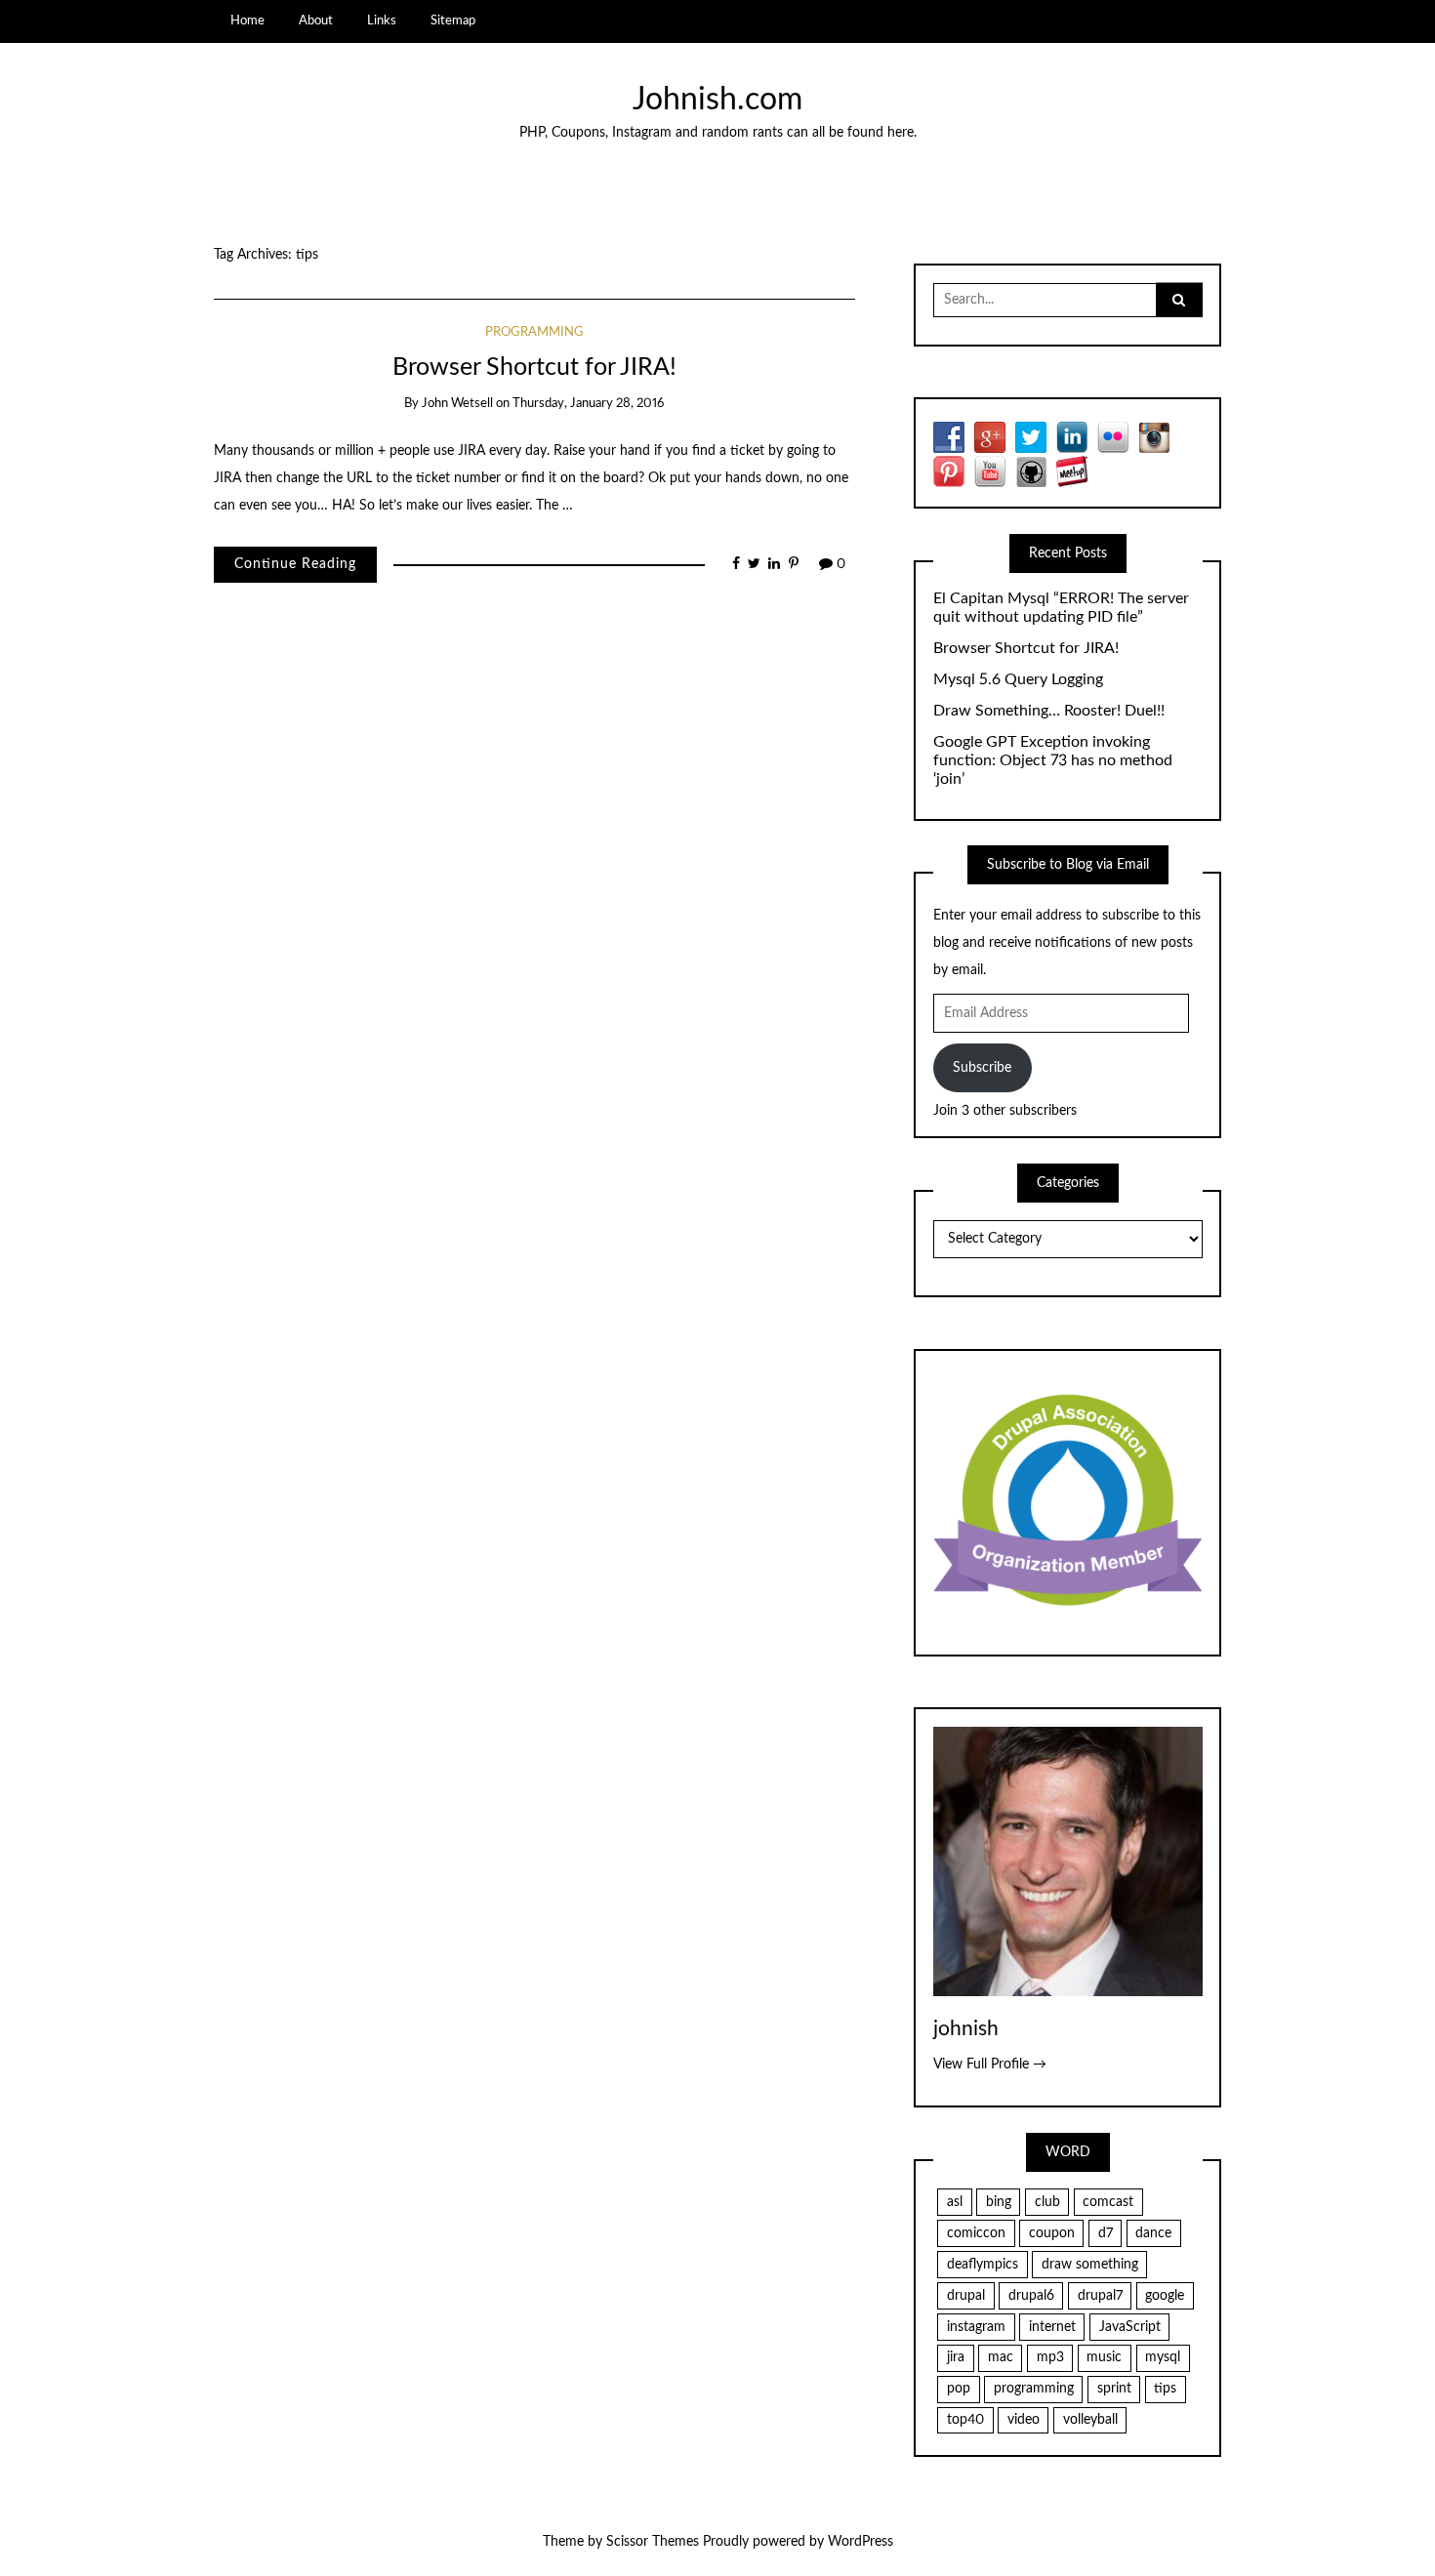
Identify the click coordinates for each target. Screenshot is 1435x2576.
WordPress (861, 2542)
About (316, 20)
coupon (1052, 2233)
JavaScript (1130, 2327)
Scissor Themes (653, 2542)
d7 (1106, 2233)
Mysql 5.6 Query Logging (1018, 679)
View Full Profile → (990, 2065)
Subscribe (982, 1068)
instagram (976, 2327)
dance (1153, 2233)
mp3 (1050, 2357)
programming (1034, 2389)
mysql (1163, 2357)
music (1104, 2357)
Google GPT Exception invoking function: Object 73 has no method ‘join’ (1053, 760)
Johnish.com (717, 100)
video (1024, 2420)
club (1047, 2202)
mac (1001, 2357)
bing (999, 2202)
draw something (1090, 2265)
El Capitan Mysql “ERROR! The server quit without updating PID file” (1061, 608)
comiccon (976, 2233)
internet (1052, 2327)
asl (955, 2202)
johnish (966, 2029)
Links (382, 20)
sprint (1114, 2389)
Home (247, 20)
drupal (966, 2296)
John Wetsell (457, 404)
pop (959, 2389)
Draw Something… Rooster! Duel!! (1049, 711)
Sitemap (453, 20)
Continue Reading (295, 564)
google (1165, 2296)
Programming (534, 332)
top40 (965, 2420)
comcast (1108, 2202)
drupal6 (1031, 2296)
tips (1165, 2389)
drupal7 (1100, 2296)
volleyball (1090, 2420)
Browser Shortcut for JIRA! (534, 368)
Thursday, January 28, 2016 (588, 404)
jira (956, 2357)
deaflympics (983, 2265)
